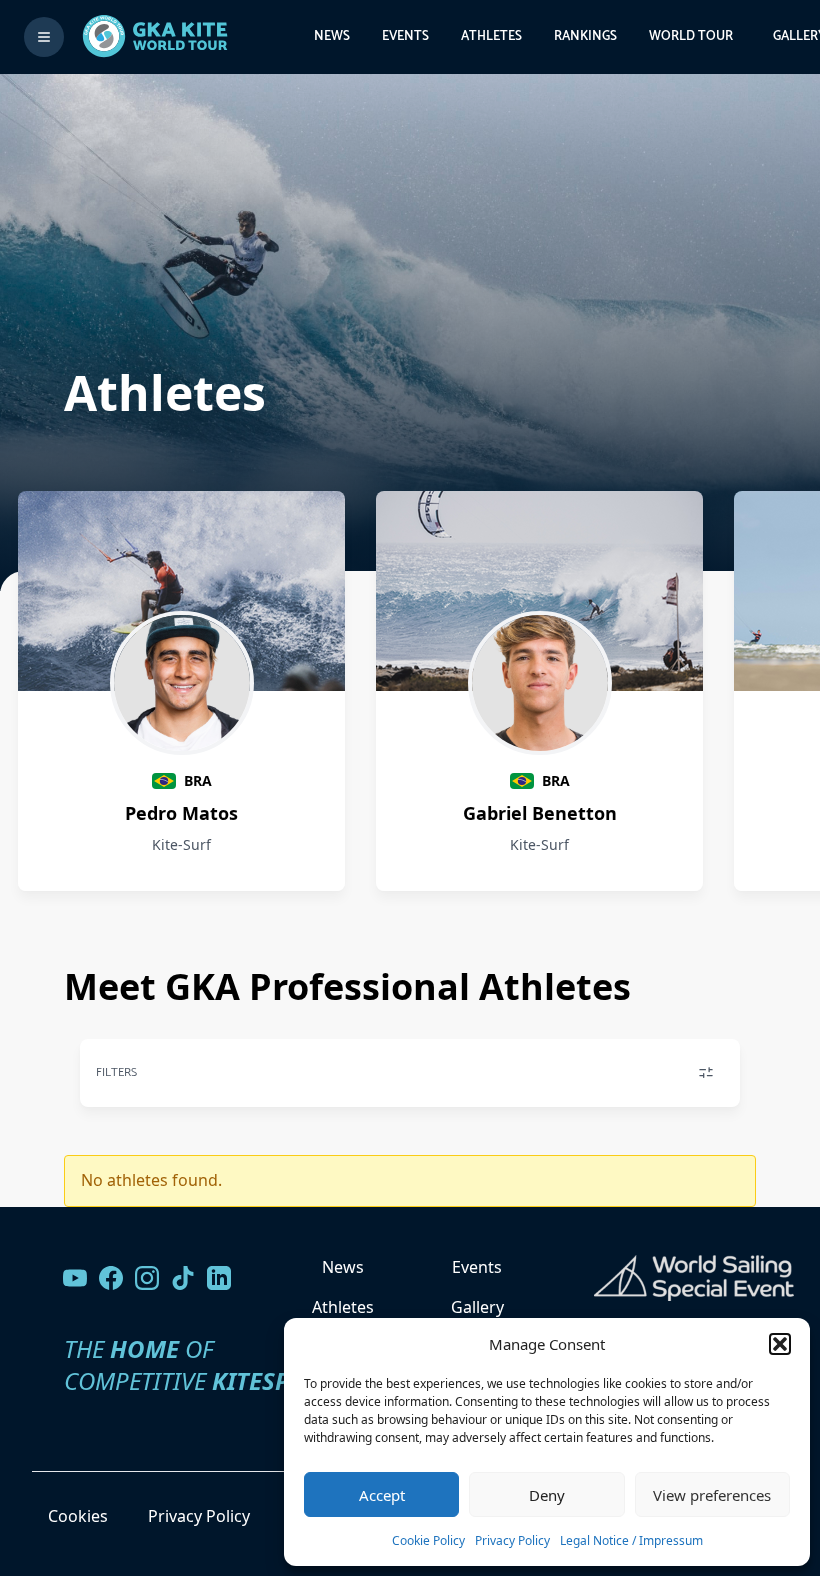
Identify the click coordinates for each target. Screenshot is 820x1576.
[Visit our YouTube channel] (75, 1278)
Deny (547, 1495)
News (332, 36)
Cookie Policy (428, 1540)
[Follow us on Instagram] (147, 1278)
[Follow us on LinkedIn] (219, 1278)
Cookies (78, 1516)
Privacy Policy (512, 1540)
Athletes (491, 36)
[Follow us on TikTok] (183, 1278)
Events (405, 36)
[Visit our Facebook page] (111, 1278)
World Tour (691, 36)
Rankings (585, 36)
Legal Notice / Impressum (631, 1540)
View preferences (712, 1495)
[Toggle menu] (44, 37)
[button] (780, 1344)
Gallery (477, 1307)
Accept (382, 1495)
